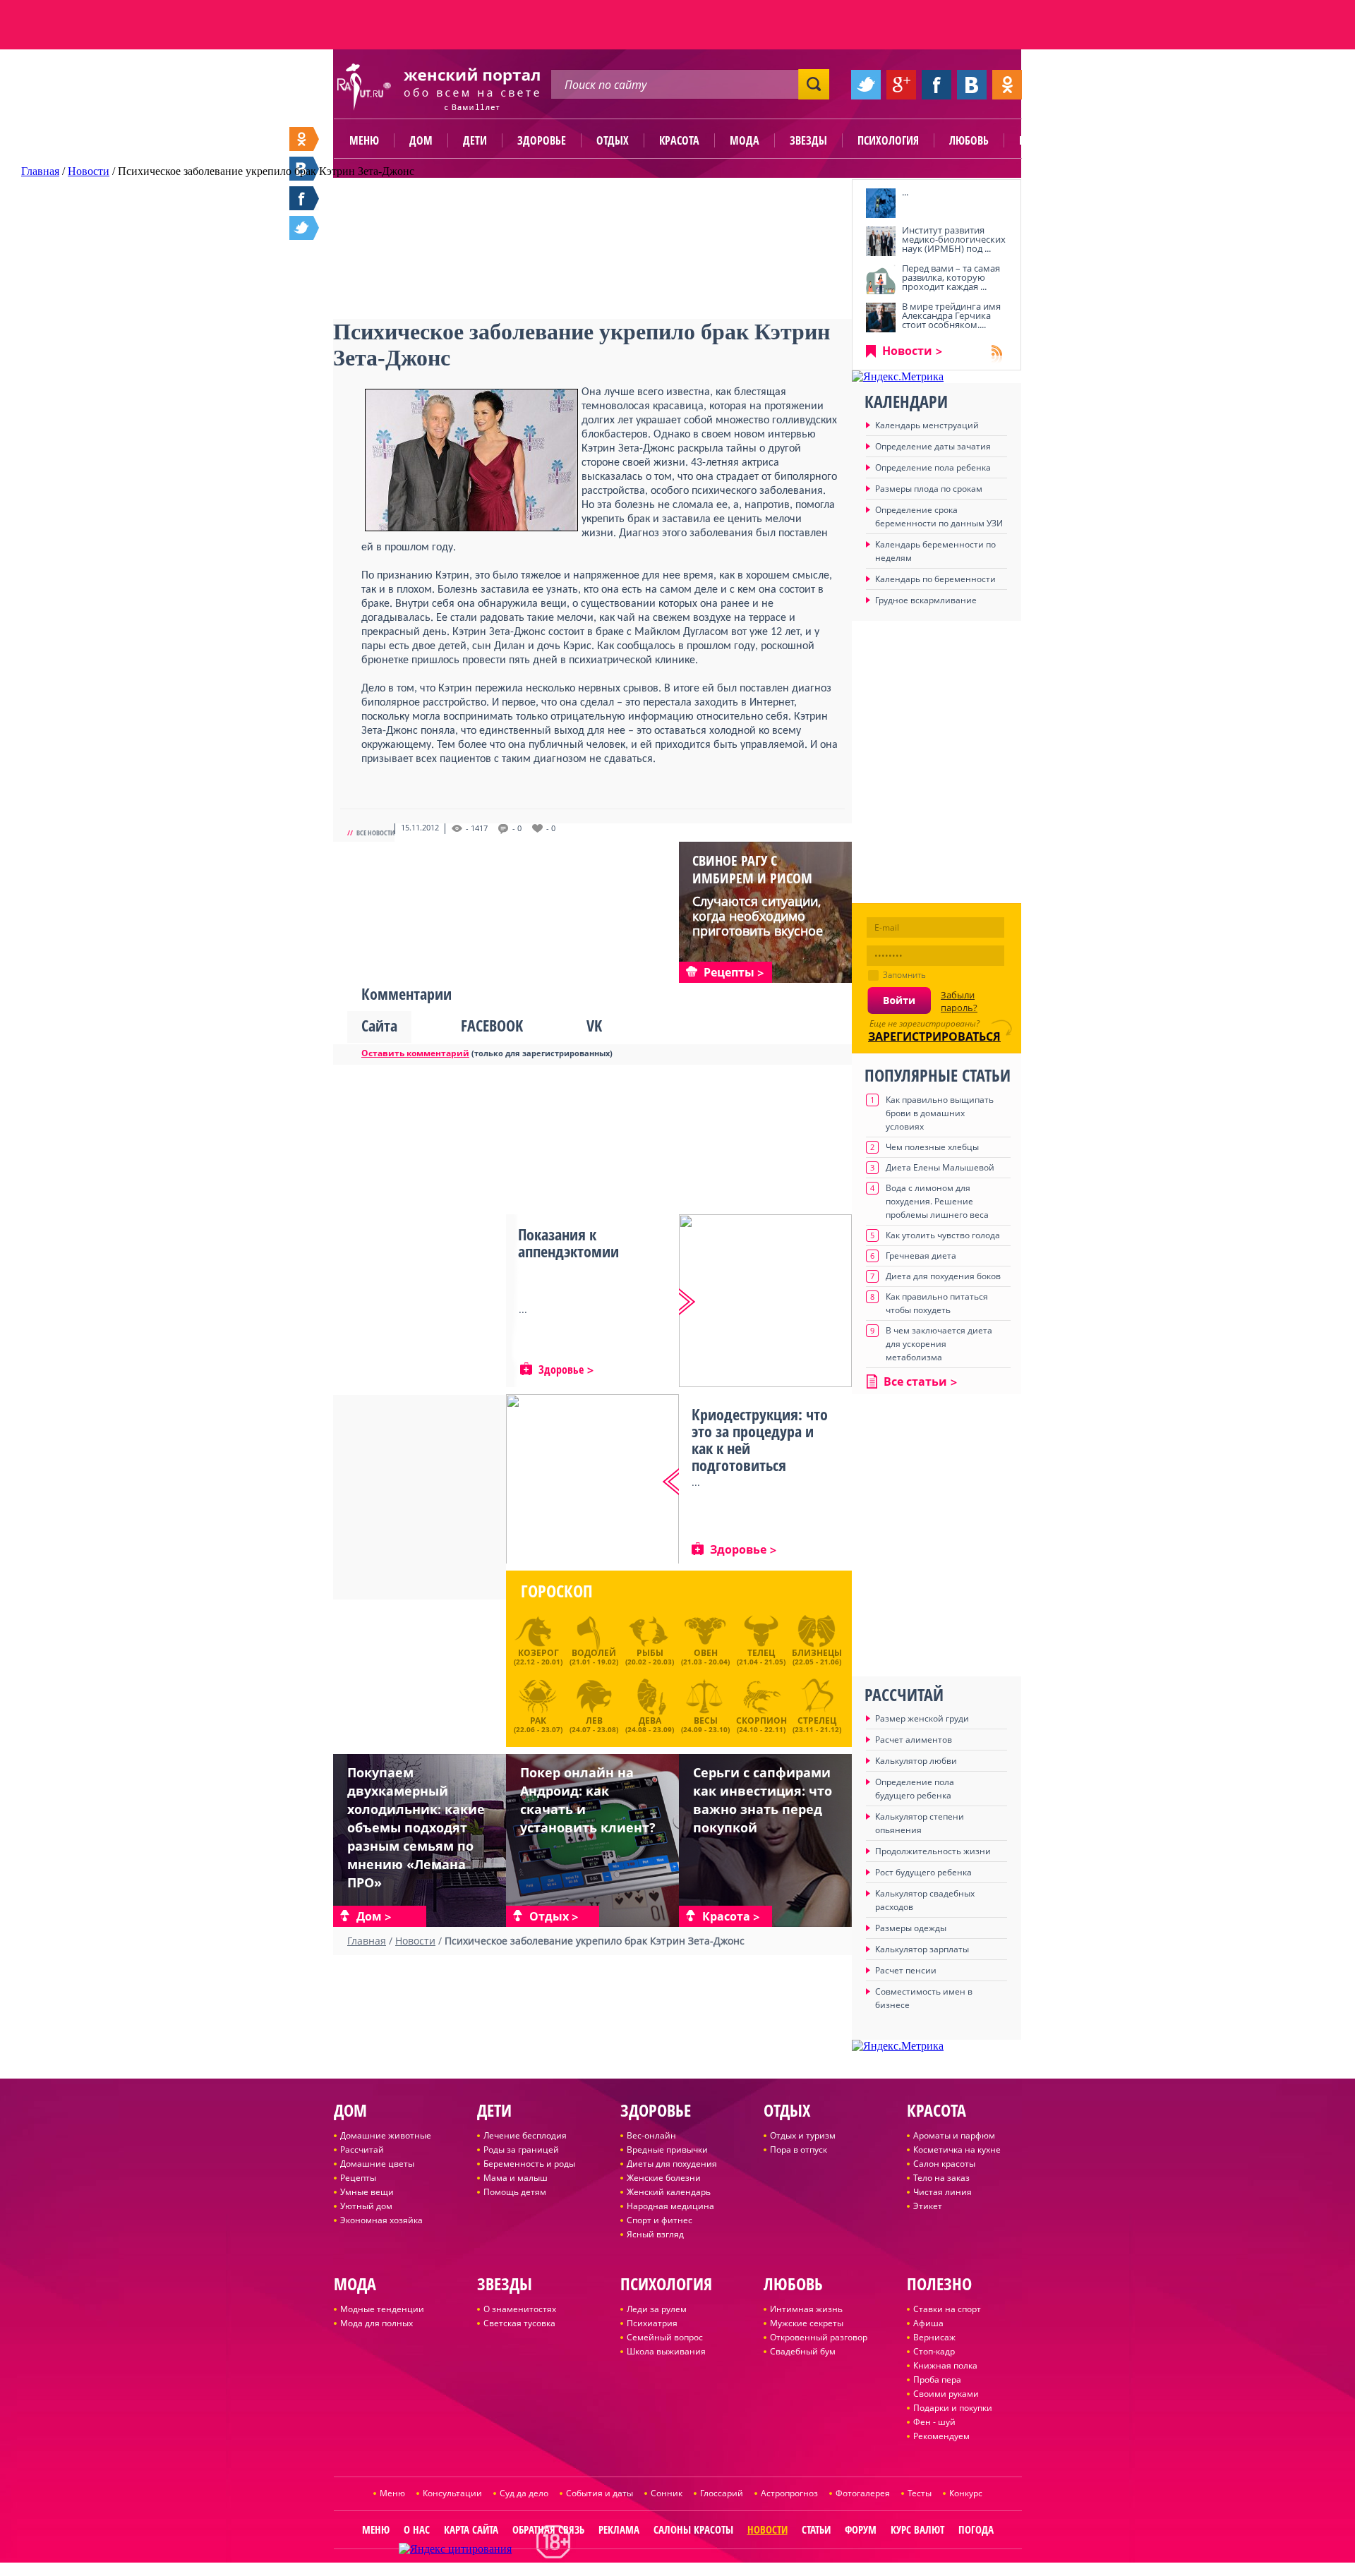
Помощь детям (515, 2192)
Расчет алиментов (914, 1740)
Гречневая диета (921, 1256)
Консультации (452, 2493)
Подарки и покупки (953, 2408)
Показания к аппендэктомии (568, 1242)
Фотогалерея (863, 2493)
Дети (475, 140)
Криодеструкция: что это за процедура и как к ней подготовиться (760, 1439)
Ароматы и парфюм (954, 2135)
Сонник (667, 2493)
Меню (364, 140)
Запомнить (904, 975)
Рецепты (358, 2178)
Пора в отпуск (799, 2149)
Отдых (613, 140)
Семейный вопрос (665, 2337)
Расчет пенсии (906, 1970)
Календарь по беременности (935, 579)
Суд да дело (524, 2493)
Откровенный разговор (819, 2337)
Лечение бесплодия (525, 2135)
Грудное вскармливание (926, 600)
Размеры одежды (911, 1928)
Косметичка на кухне (957, 2149)
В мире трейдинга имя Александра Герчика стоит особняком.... (951, 315)
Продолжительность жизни (933, 1851)
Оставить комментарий (415, 1053)
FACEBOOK (492, 1025)
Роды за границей (521, 2149)
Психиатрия (652, 2323)
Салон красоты (944, 2164)
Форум (861, 2529)
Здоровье (542, 140)
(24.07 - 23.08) (594, 1723)
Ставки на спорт (947, 2309)
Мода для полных (377, 2323)
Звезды (808, 140)
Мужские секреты (807, 2323)
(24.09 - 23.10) (705, 1723)
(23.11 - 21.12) (817, 1723)
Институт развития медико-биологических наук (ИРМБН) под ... (954, 239)
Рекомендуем (941, 2436)
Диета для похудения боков (943, 1276)
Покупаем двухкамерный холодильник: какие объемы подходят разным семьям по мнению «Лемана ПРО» (416, 1827)
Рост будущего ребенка (923, 1872)
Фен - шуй (934, 2422)
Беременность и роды (529, 2164)
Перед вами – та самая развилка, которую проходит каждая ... (951, 277)
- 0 (517, 828)
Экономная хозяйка (381, 2220)
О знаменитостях (520, 2309)
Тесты (920, 2493)
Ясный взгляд (655, 2234)
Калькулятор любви (916, 1761)
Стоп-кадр (934, 2351)
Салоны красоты (693, 2529)
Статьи (816, 2529)
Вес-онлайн (651, 2135)
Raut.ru (631, 2570)
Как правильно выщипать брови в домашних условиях (940, 1113)
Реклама (619, 2529)
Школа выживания (666, 2351)
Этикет (928, 2206)
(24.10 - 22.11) (761, 1723)
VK (594, 1025)
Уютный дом (366, 2206)
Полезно (1041, 140)
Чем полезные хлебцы (932, 1147)
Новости (907, 351)
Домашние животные (386, 2135)
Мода (745, 140)
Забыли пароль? (959, 1001)
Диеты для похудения (672, 2164)
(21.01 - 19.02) (594, 1657)
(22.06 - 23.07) (538, 1723)
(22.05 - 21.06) (817, 1657)
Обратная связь (548, 2529)
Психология (888, 140)
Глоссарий (722, 2493)
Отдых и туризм (803, 2135)
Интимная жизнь (806, 2309)
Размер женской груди (922, 1718)
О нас (417, 2529)
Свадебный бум (803, 2351)
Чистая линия (943, 2192)
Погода (976, 2529)
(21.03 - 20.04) (705, 1657)
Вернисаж (934, 2337)
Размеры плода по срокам (929, 489)
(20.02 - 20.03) (650, 1657)
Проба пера (937, 2380)
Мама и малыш (516, 2178)
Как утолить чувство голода (943, 1235)
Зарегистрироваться (934, 1036)
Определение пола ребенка (933, 467)
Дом (421, 140)
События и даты (600, 2493)
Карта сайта (471, 2529)
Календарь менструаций (927, 425)
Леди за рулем (657, 2309)
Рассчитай (362, 2149)
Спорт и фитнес (660, 2220)
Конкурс (966, 2493)
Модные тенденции (382, 2309)
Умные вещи (367, 2192)
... (905, 192)
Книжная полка (945, 2365)
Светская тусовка (519, 2323)
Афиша (928, 2323)
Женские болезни (664, 2178)
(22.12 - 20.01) (538, 1657)
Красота (679, 140)
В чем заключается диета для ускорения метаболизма (939, 1344)
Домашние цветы (377, 2164)
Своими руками (946, 2394)
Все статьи (915, 1381)
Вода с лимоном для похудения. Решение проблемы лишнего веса (937, 1201)
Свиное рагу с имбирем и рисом (752, 869)
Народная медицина (670, 2206)
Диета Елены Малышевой (940, 1167)
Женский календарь (669, 2192)
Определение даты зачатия (933, 446)
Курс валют (917, 2529)
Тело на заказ (941, 2178)
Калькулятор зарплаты (922, 1949)
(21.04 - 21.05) (761, 1657)
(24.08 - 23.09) (650, 1723)
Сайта (379, 1025)
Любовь (969, 140)
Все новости (375, 833)
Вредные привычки (667, 2149)
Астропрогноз (789, 2493)
